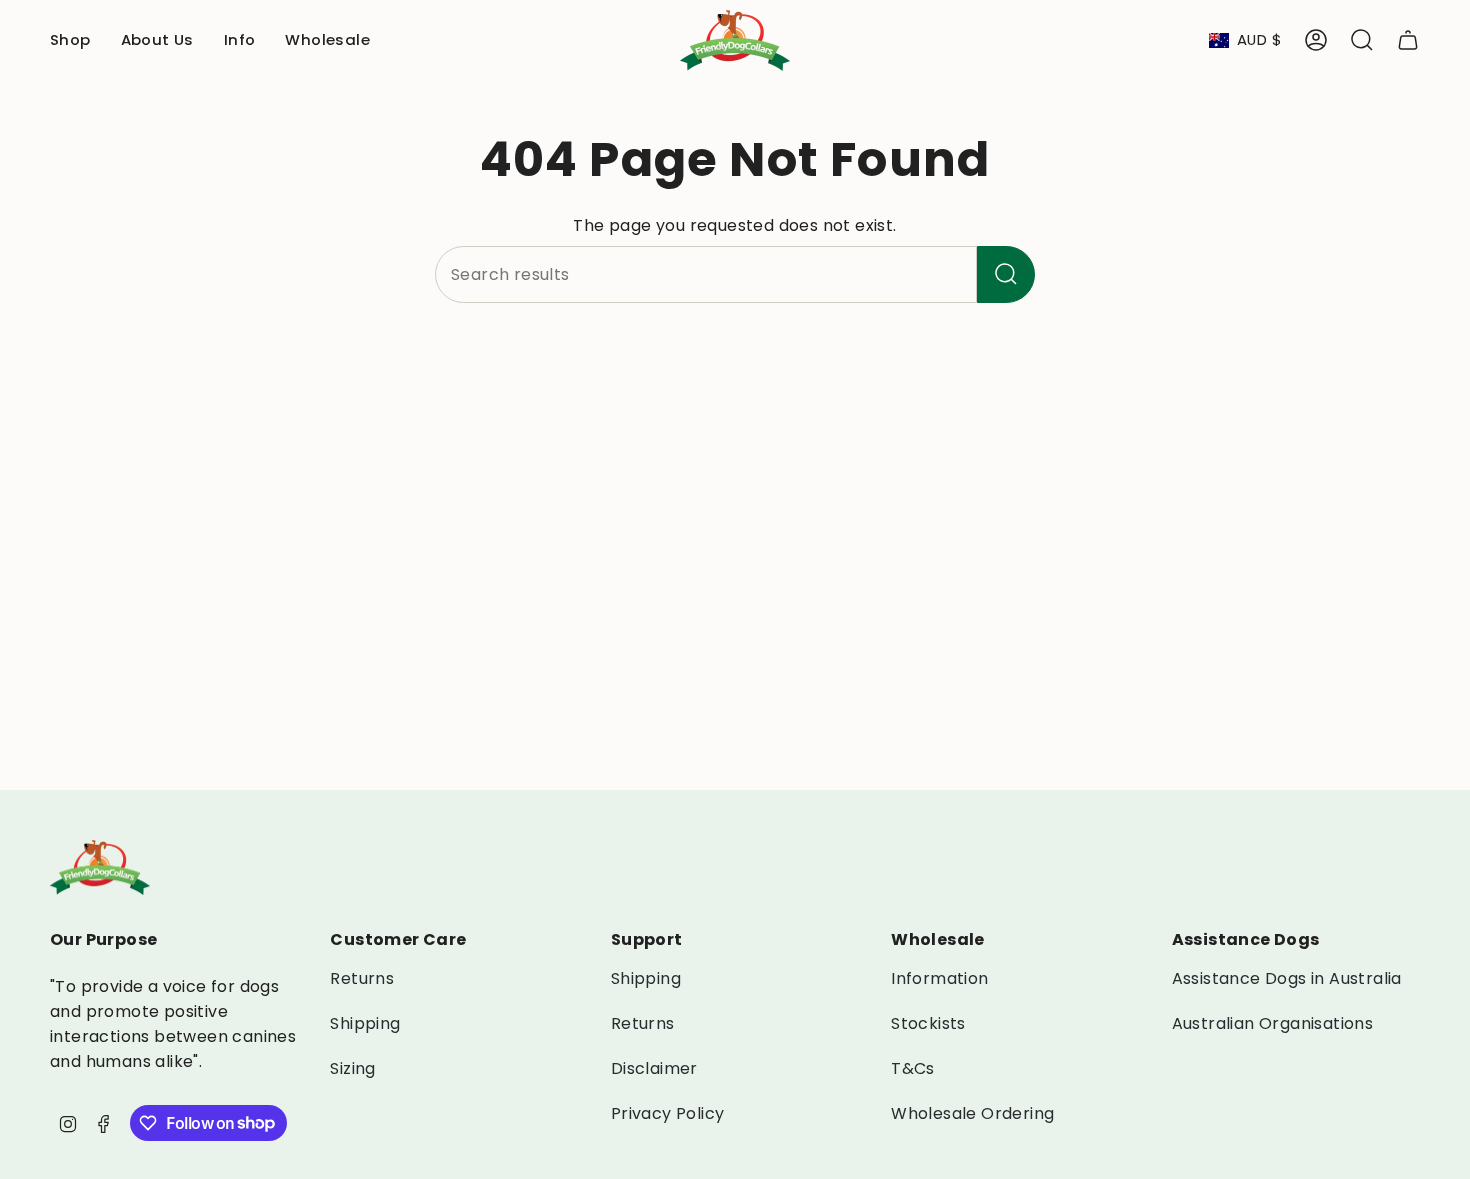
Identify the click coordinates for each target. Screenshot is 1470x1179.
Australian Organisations (1273, 1023)
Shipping (365, 1023)
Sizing (352, 1068)
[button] (70, 40)
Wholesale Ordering (972, 1113)
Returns (362, 978)
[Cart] (1408, 40)
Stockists (928, 1023)
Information (939, 978)
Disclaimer (654, 1068)
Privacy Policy (668, 1113)
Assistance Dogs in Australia (1287, 978)
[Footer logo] (100, 867)
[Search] (1006, 274)
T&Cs (913, 1068)
